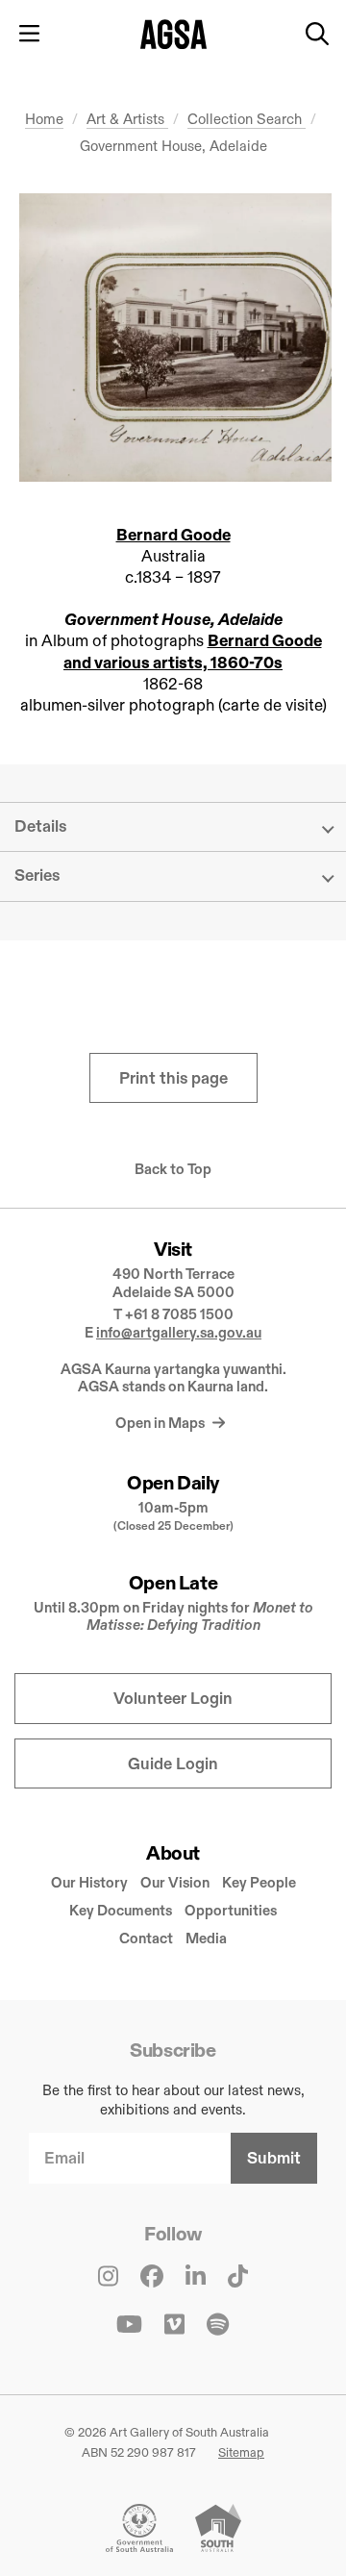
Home (44, 119)
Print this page (173, 1078)
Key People (259, 1882)
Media (206, 1938)
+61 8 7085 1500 (179, 1314)
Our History (89, 1882)
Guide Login (173, 1764)
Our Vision (175, 1882)
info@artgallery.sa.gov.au (179, 1332)
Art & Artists (127, 119)
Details (40, 826)
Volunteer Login (173, 1699)
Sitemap (241, 2452)
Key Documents (121, 1910)
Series (37, 875)
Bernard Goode (173, 535)
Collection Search (247, 119)
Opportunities (231, 1910)
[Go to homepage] (173, 34)
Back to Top (173, 1169)
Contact (146, 1938)
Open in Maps (161, 1423)
